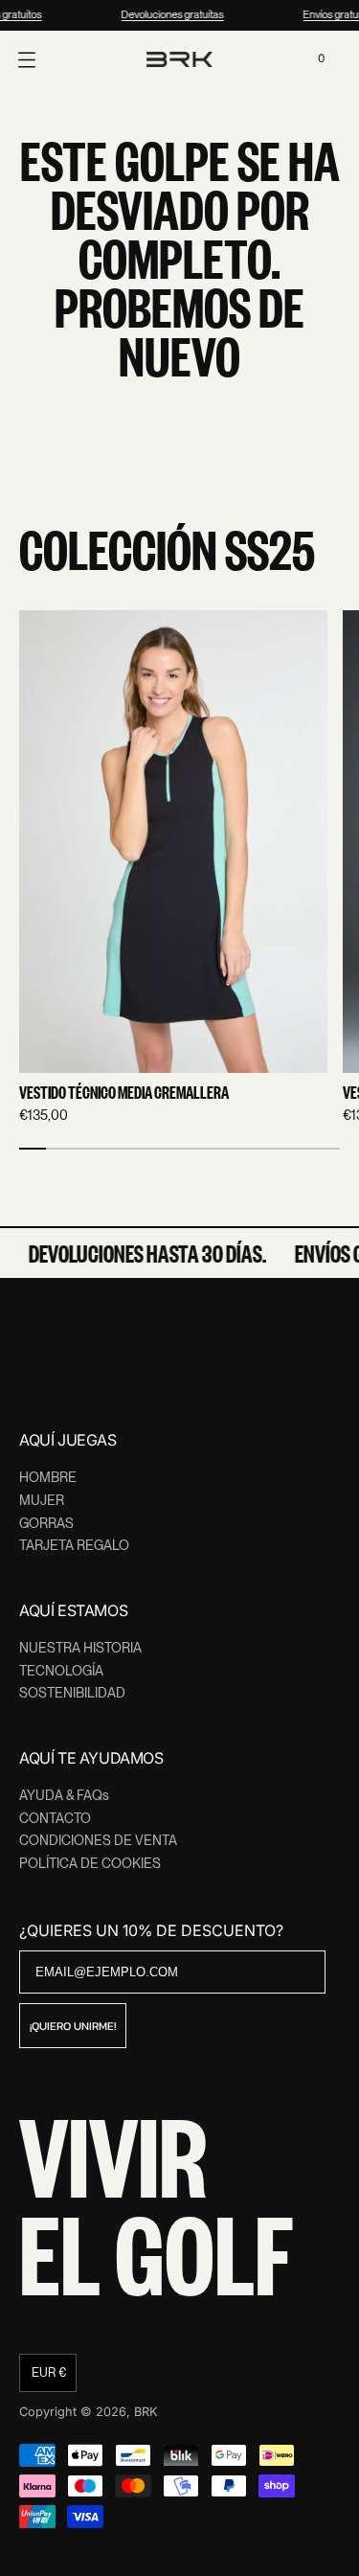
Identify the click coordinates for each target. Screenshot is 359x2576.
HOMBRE (48, 1477)
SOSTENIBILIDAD (72, 1693)
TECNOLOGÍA (61, 1671)
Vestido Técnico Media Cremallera (124, 1093)
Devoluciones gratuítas (171, 14)
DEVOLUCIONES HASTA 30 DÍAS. (145, 1253)
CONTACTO (55, 1818)
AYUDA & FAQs (64, 1795)
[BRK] (180, 59)
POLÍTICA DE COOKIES (90, 1863)
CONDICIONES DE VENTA (98, 1840)
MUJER (42, 1500)
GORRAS (46, 1523)
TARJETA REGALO (74, 1545)
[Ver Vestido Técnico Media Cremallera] (173, 841)
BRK (146, 2412)
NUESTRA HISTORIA (80, 1648)
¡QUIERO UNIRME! (73, 2026)
